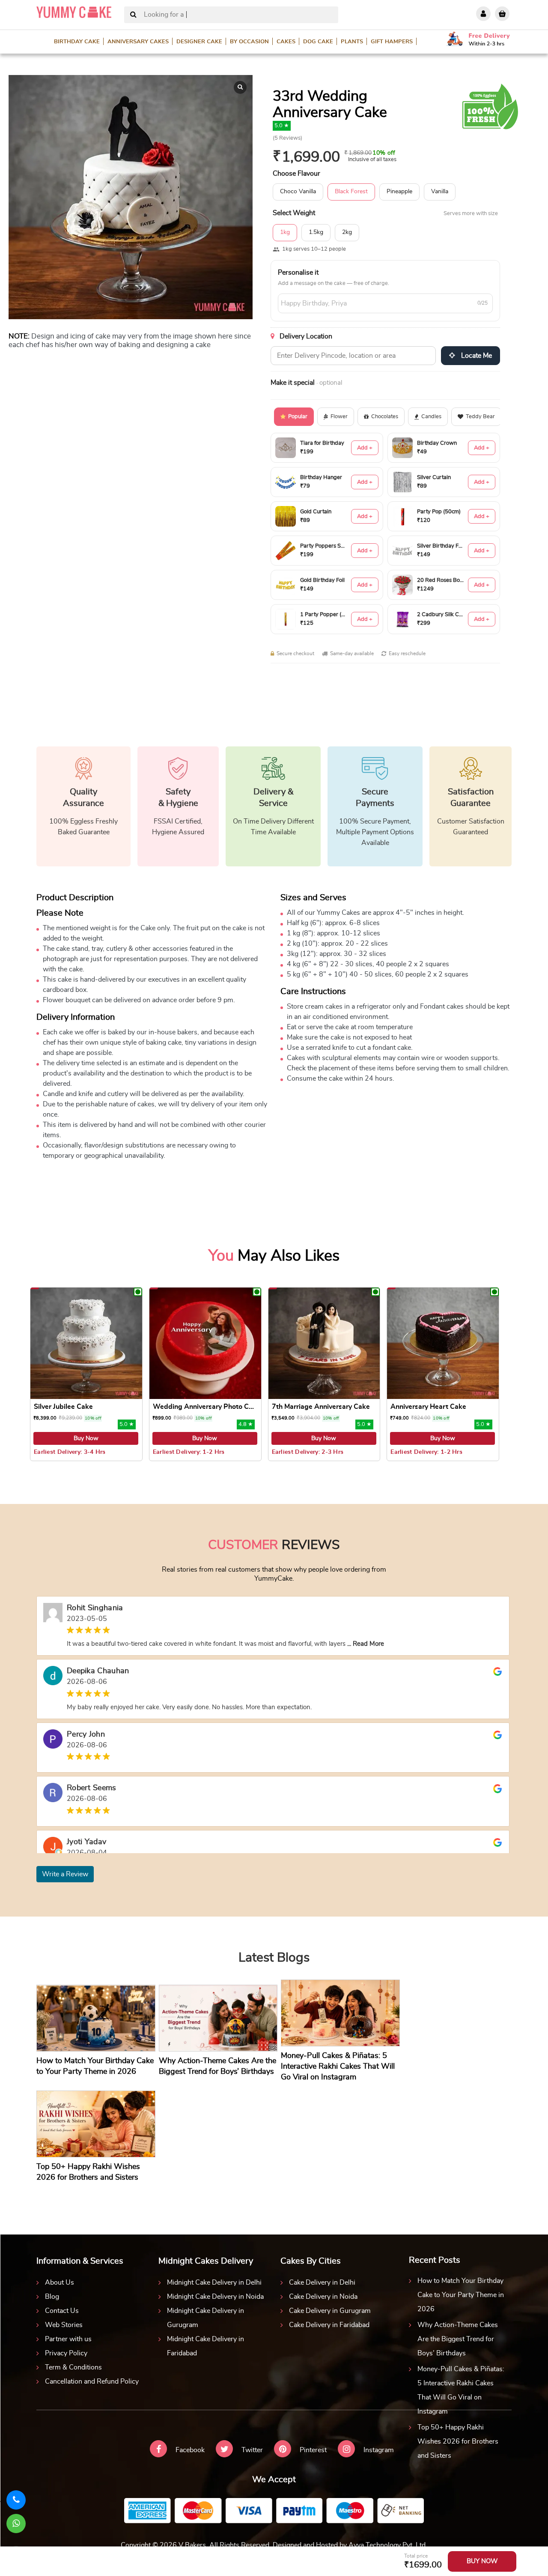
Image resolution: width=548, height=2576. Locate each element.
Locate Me (476, 356)
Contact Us (62, 2311)
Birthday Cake (77, 42)
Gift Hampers (392, 42)
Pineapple (399, 192)
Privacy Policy (66, 2353)
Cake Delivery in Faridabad (329, 2325)
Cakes (286, 42)
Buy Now (86, 1438)
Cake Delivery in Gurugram (330, 2311)
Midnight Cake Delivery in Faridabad (205, 2346)
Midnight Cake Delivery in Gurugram (205, 2318)
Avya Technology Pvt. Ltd (387, 2545)
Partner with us (68, 2339)
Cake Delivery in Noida (323, 2297)
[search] (133, 15)
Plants (352, 42)
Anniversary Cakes (138, 42)
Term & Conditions (73, 2367)
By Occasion (249, 42)
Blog (52, 2297)
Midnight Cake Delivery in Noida (215, 2297)
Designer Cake (199, 42)
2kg (347, 232)
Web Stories (64, 2325)
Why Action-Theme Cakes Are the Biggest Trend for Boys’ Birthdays (458, 2339)
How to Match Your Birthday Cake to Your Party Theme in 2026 (461, 2295)
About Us (60, 2282)
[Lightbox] (240, 87)
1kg (285, 232)
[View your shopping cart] (502, 14)
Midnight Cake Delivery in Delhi (214, 2282)
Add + (365, 448)
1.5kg (316, 232)
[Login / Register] (483, 14)
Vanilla (440, 192)
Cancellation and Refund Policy (92, 2381)
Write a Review (65, 1874)
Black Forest (351, 192)
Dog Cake (318, 42)
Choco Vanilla (298, 192)
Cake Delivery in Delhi (322, 2282)
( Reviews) (287, 138)
